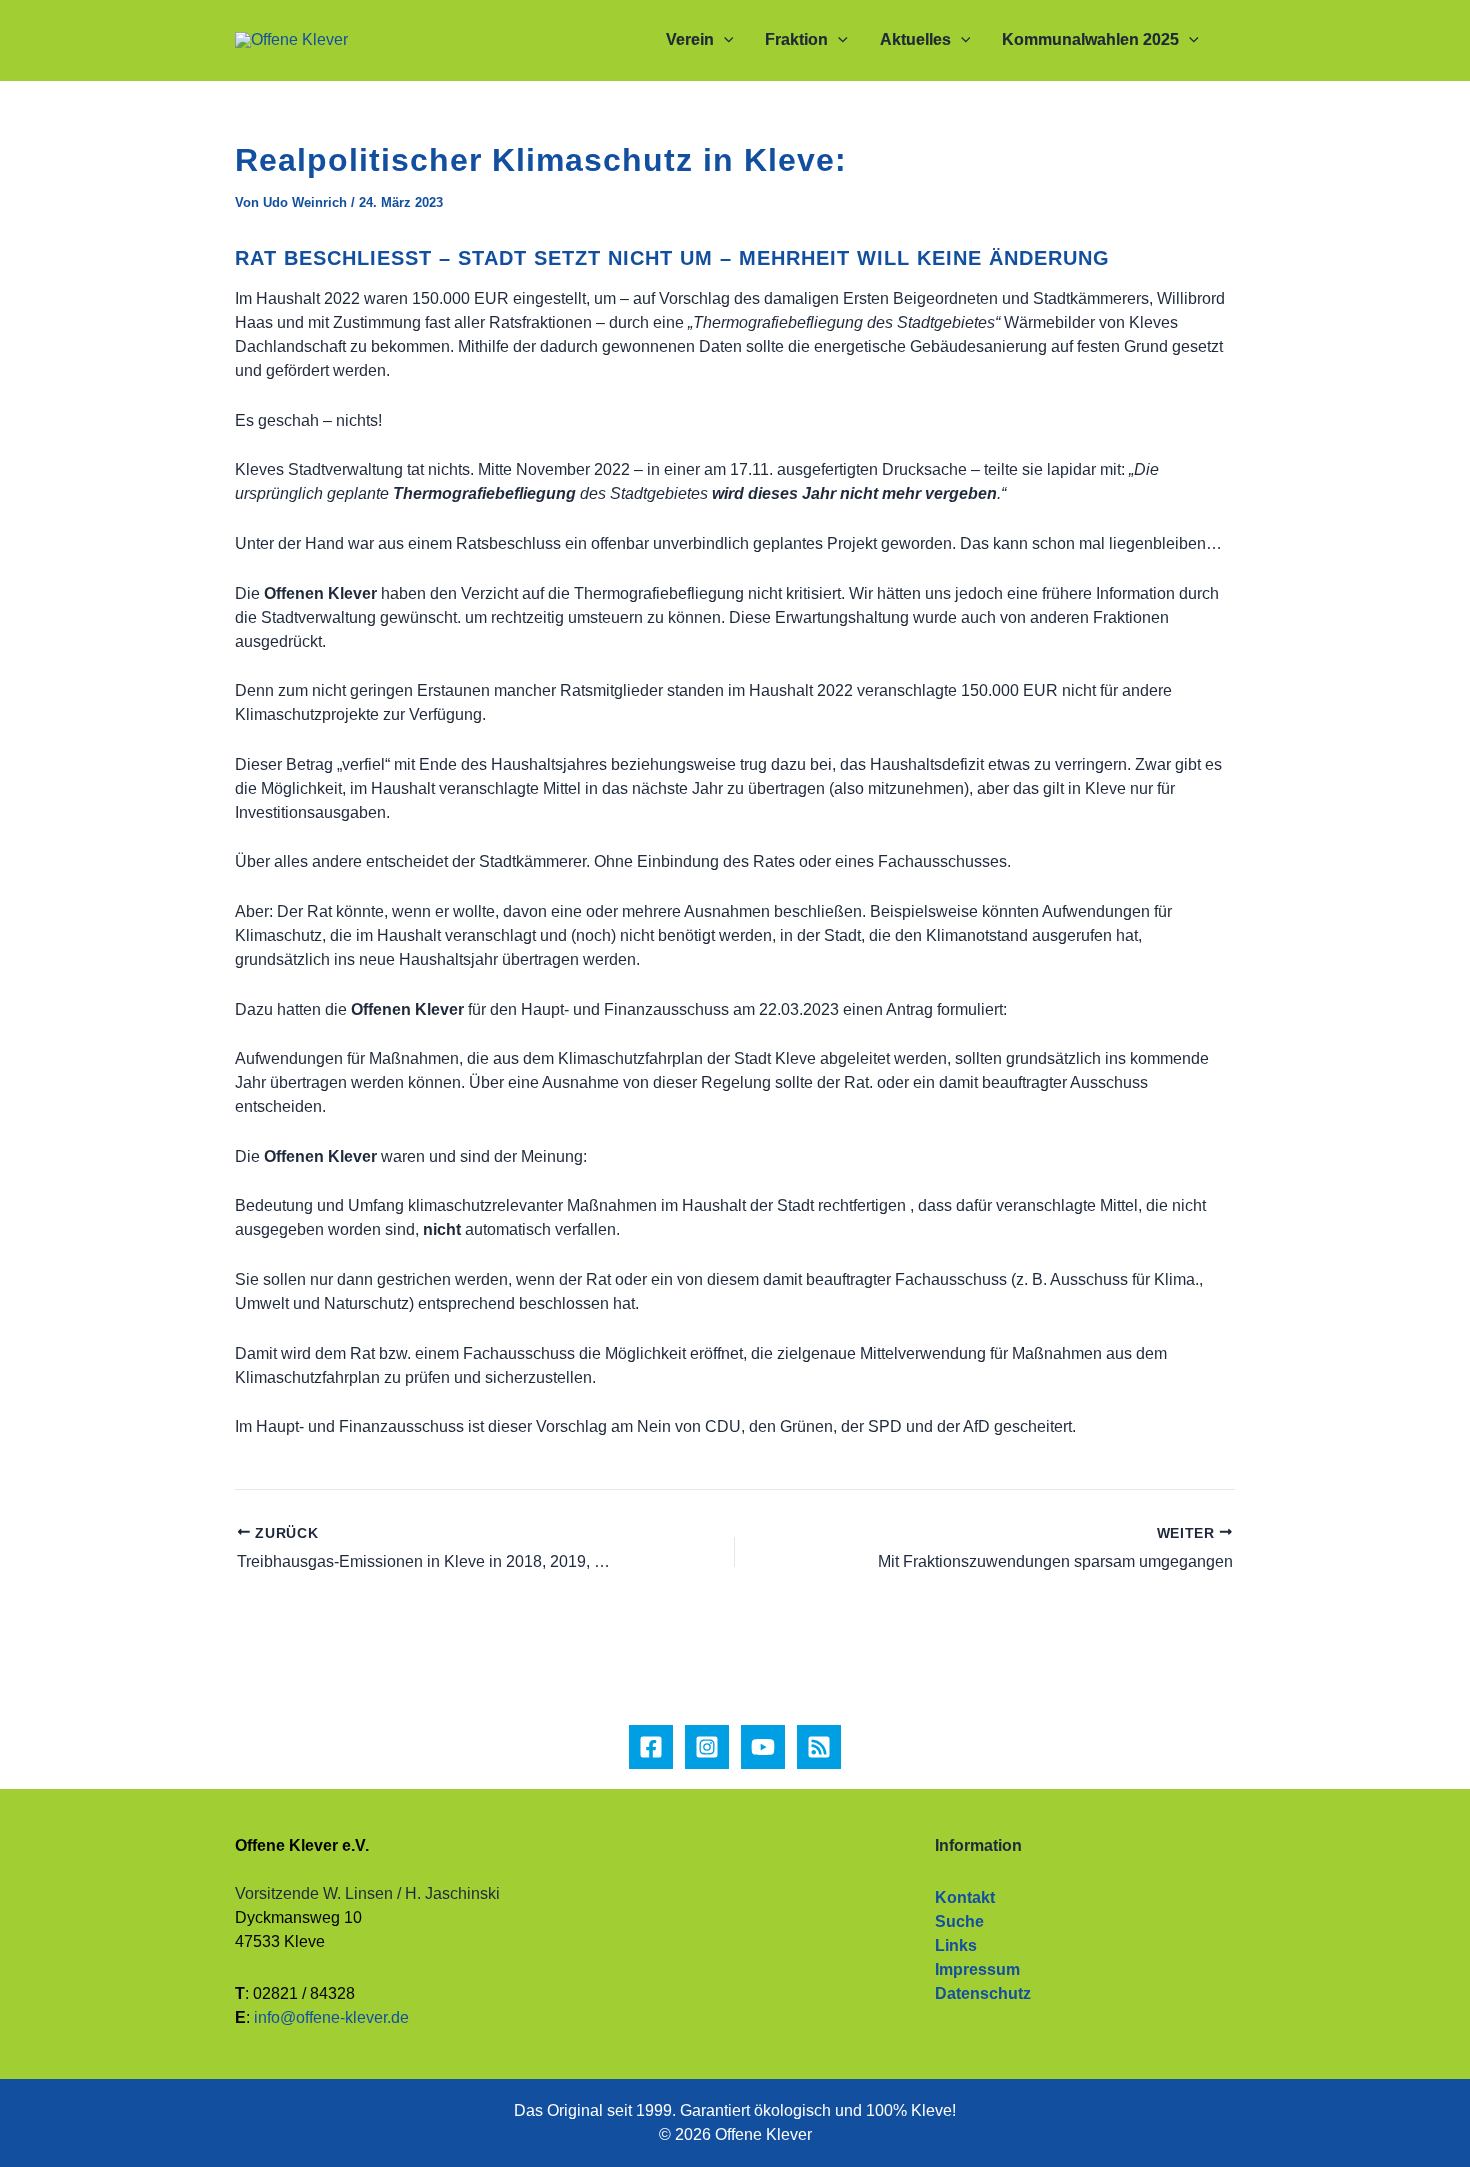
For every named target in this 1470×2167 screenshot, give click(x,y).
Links (956, 1945)
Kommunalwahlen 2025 (1090, 39)
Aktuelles (915, 39)
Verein (690, 39)
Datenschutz (983, 1993)
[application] (724, 40)
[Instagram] (707, 1747)
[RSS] (819, 1747)
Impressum (977, 1969)
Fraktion (796, 39)
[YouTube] (763, 1747)
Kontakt (965, 1897)
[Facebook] (651, 1747)
